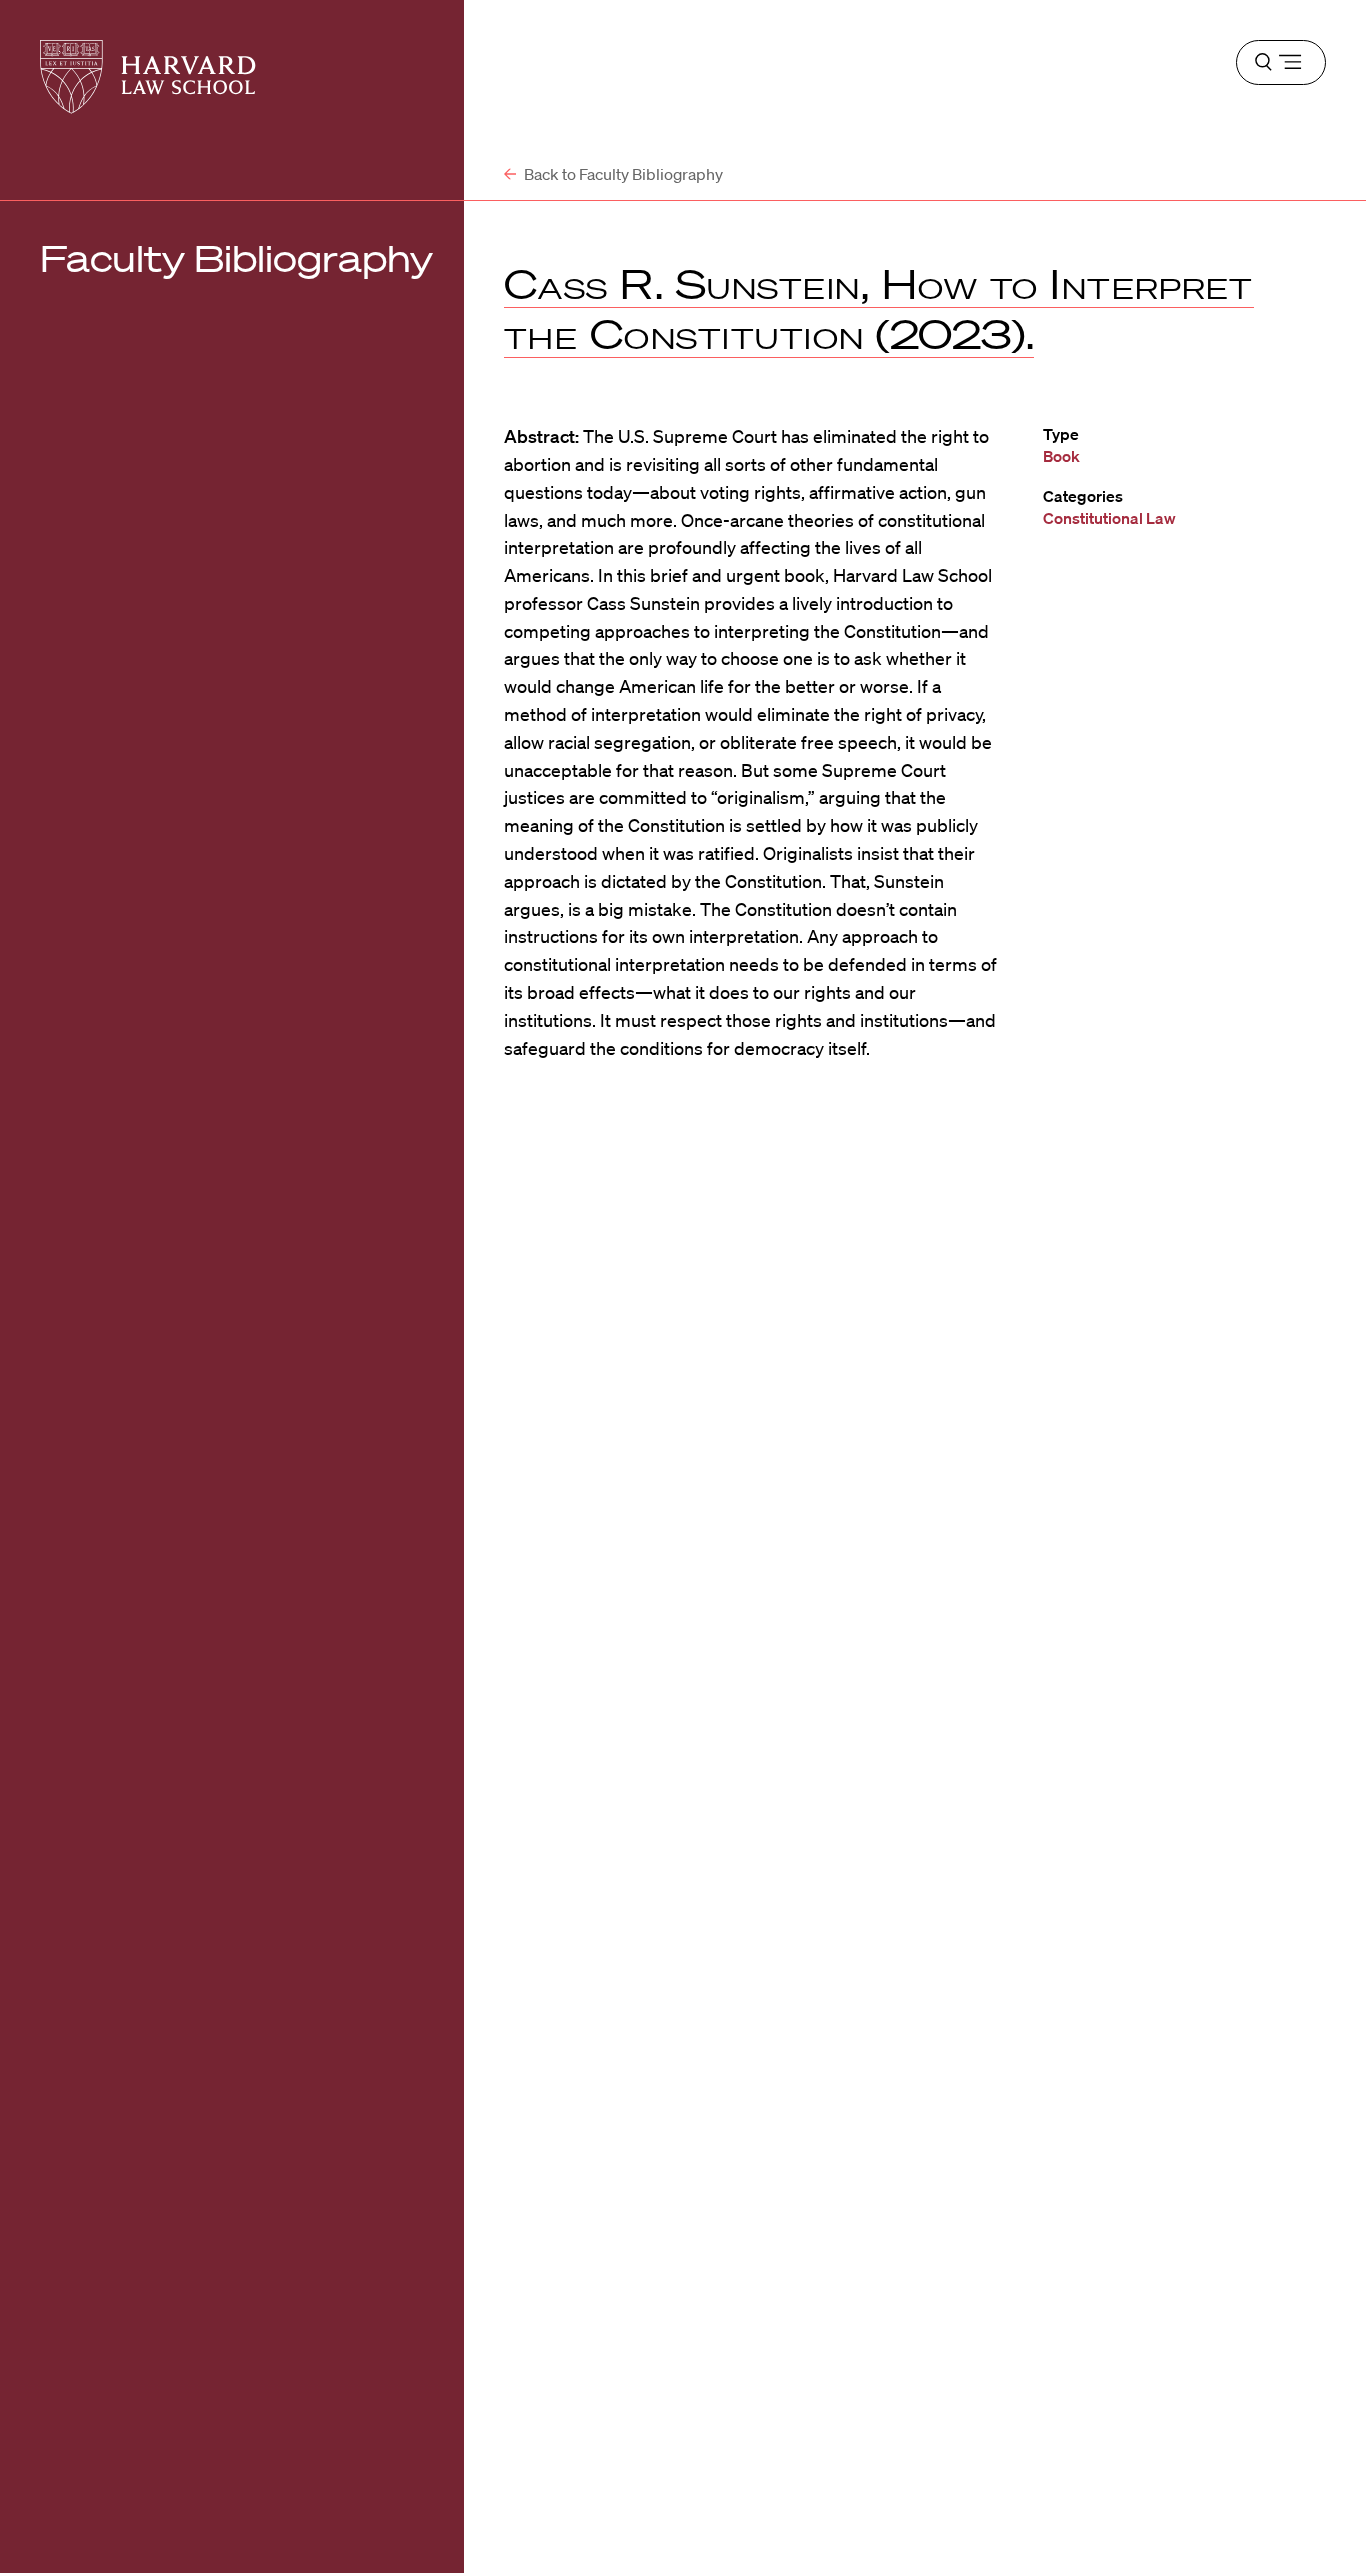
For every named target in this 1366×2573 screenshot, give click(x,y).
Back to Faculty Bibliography (622, 174)
